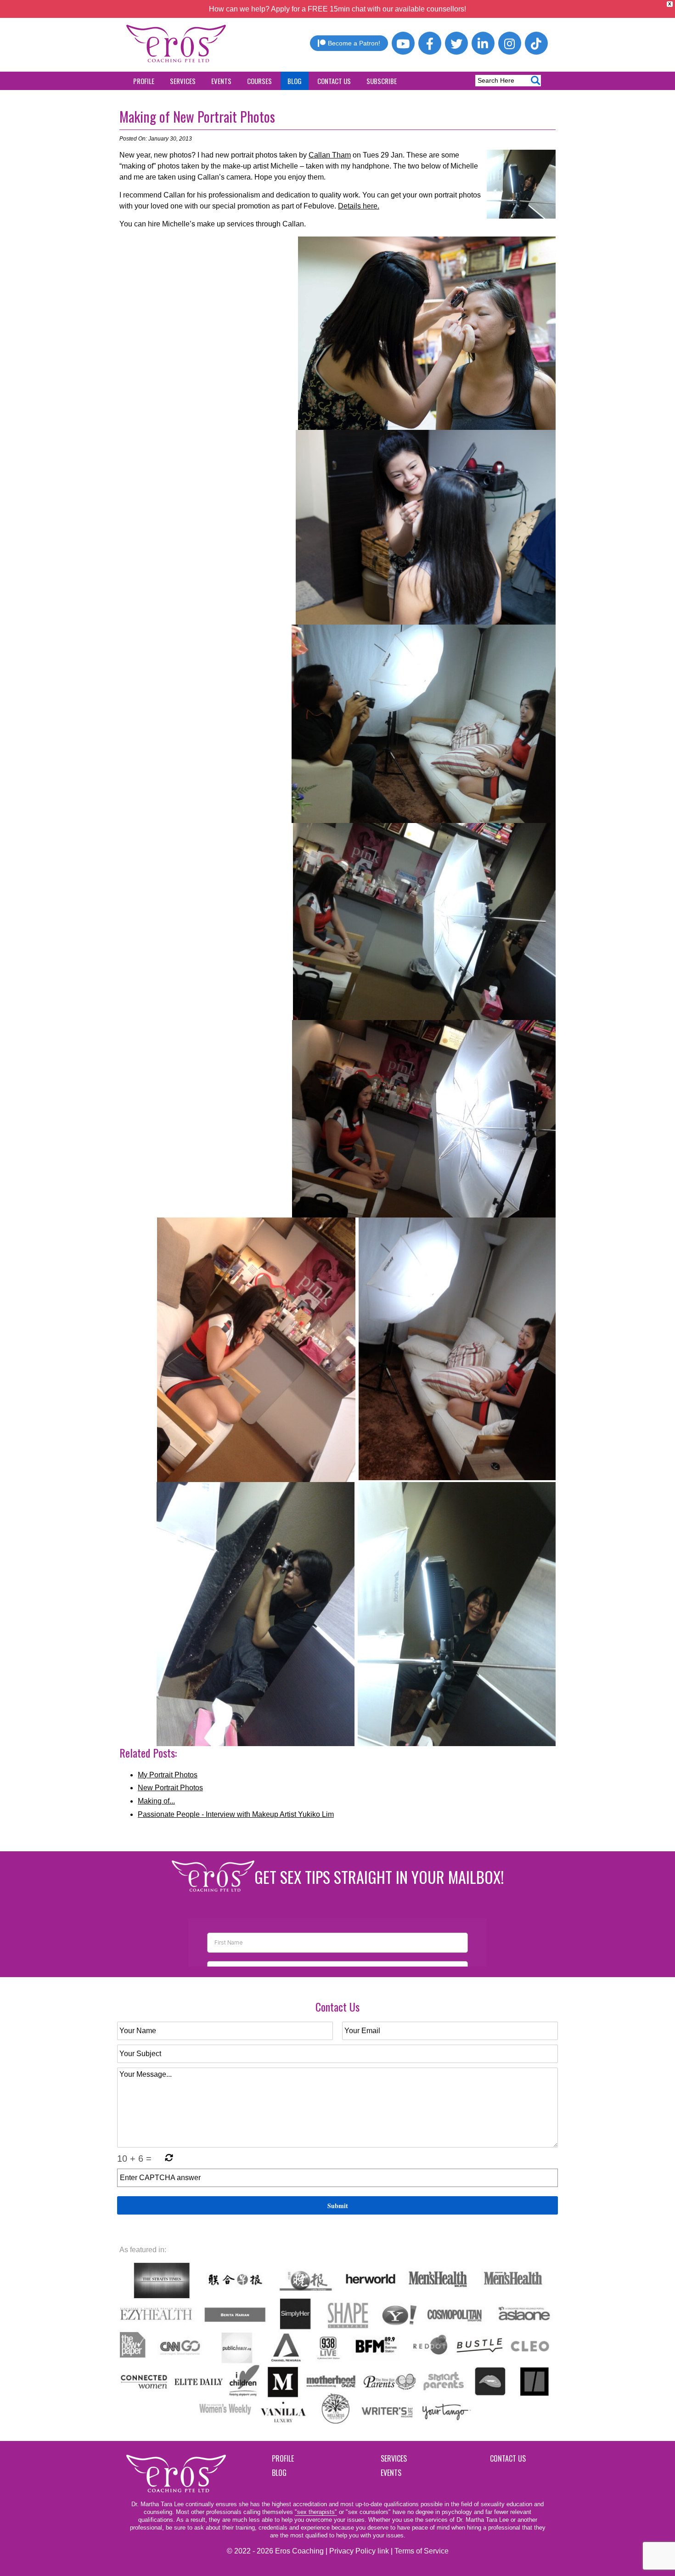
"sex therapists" (316, 2512)
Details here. (359, 206)
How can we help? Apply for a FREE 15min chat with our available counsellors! (337, 9)
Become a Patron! (354, 43)
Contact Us (334, 81)
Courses (259, 81)
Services (183, 81)
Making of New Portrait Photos (197, 116)
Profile (144, 81)
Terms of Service (422, 2551)
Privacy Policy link (359, 2551)
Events (221, 81)
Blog (295, 81)
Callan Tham (330, 155)
